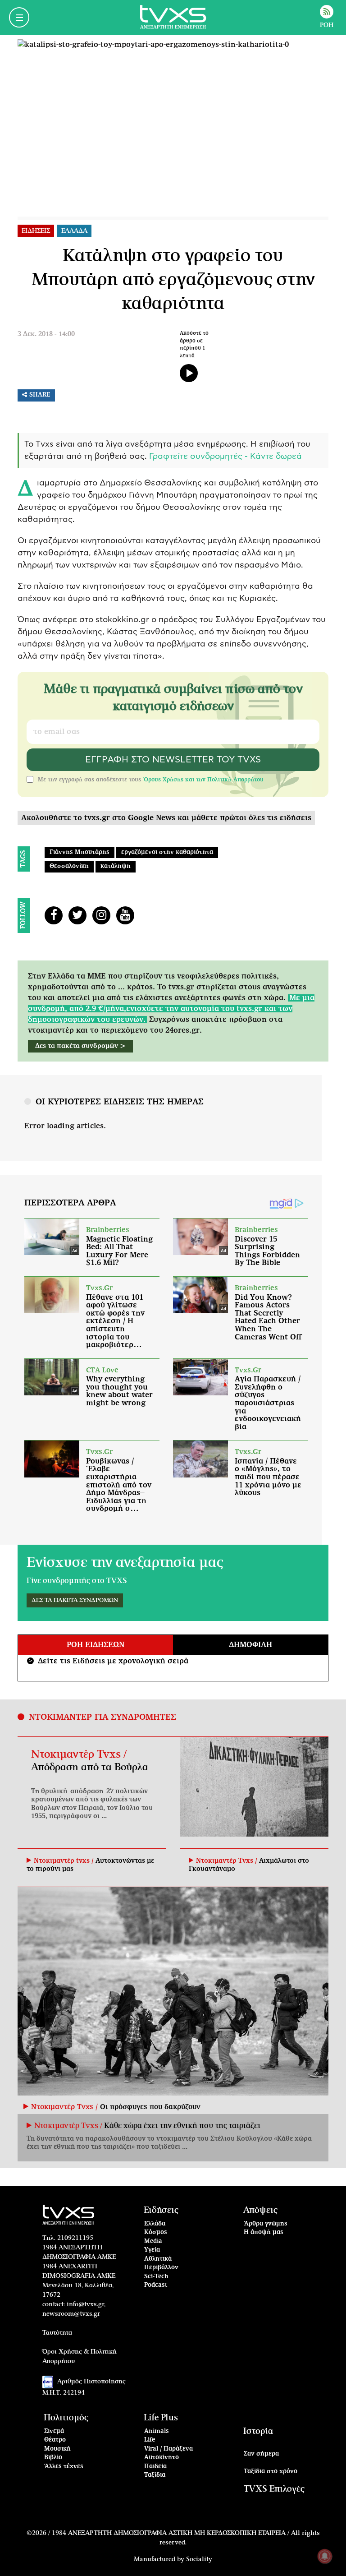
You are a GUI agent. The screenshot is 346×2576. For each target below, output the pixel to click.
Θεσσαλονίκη (69, 866)
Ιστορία (258, 2431)
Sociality (199, 2559)
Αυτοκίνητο (162, 2458)
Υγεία (152, 2250)
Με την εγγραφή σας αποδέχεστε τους (151, 780)
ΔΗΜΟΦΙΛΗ (250, 1645)
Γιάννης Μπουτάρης (80, 852)
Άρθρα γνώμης (266, 2224)
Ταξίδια (155, 2475)
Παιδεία (155, 2467)
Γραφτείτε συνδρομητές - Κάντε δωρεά (225, 457)
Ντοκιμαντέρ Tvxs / (79, 1754)
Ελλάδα (155, 2224)
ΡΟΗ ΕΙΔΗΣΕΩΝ (96, 1645)
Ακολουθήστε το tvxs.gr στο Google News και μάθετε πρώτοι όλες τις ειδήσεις (166, 818)
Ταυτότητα (57, 2333)
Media (153, 2241)
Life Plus (161, 2418)
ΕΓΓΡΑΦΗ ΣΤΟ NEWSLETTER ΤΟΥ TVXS (173, 760)
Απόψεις (260, 2210)
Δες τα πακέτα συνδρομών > (80, 1046)
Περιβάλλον (161, 2268)
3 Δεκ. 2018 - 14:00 (46, 334)
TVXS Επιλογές (274, 2489)
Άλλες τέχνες (64, 2467)
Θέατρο (55, 2440)
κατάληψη (116, 866)
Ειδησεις (36, 231)
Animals (157, 2431)
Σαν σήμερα (261, 2454)
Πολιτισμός (66, 2418)
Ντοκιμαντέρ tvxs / (65, 1861)
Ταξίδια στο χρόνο (271, 2472)
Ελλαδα (74, 231)
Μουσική (57, 2449)
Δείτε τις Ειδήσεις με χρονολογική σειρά (109, 1661)
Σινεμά (54, 2431)
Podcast (156, 2285)
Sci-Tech (156, 2277)
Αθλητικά (158, 2259)
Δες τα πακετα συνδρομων (75, 1600)
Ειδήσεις (161, 2210)
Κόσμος (156, 2232)
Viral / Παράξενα (168, 2449)
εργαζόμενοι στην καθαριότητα (167, 852)
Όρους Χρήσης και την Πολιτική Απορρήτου (203, 780)
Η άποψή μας (264, 2232)
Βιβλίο (53, 2458)
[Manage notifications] (325, 2556)
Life (150, 2440)
